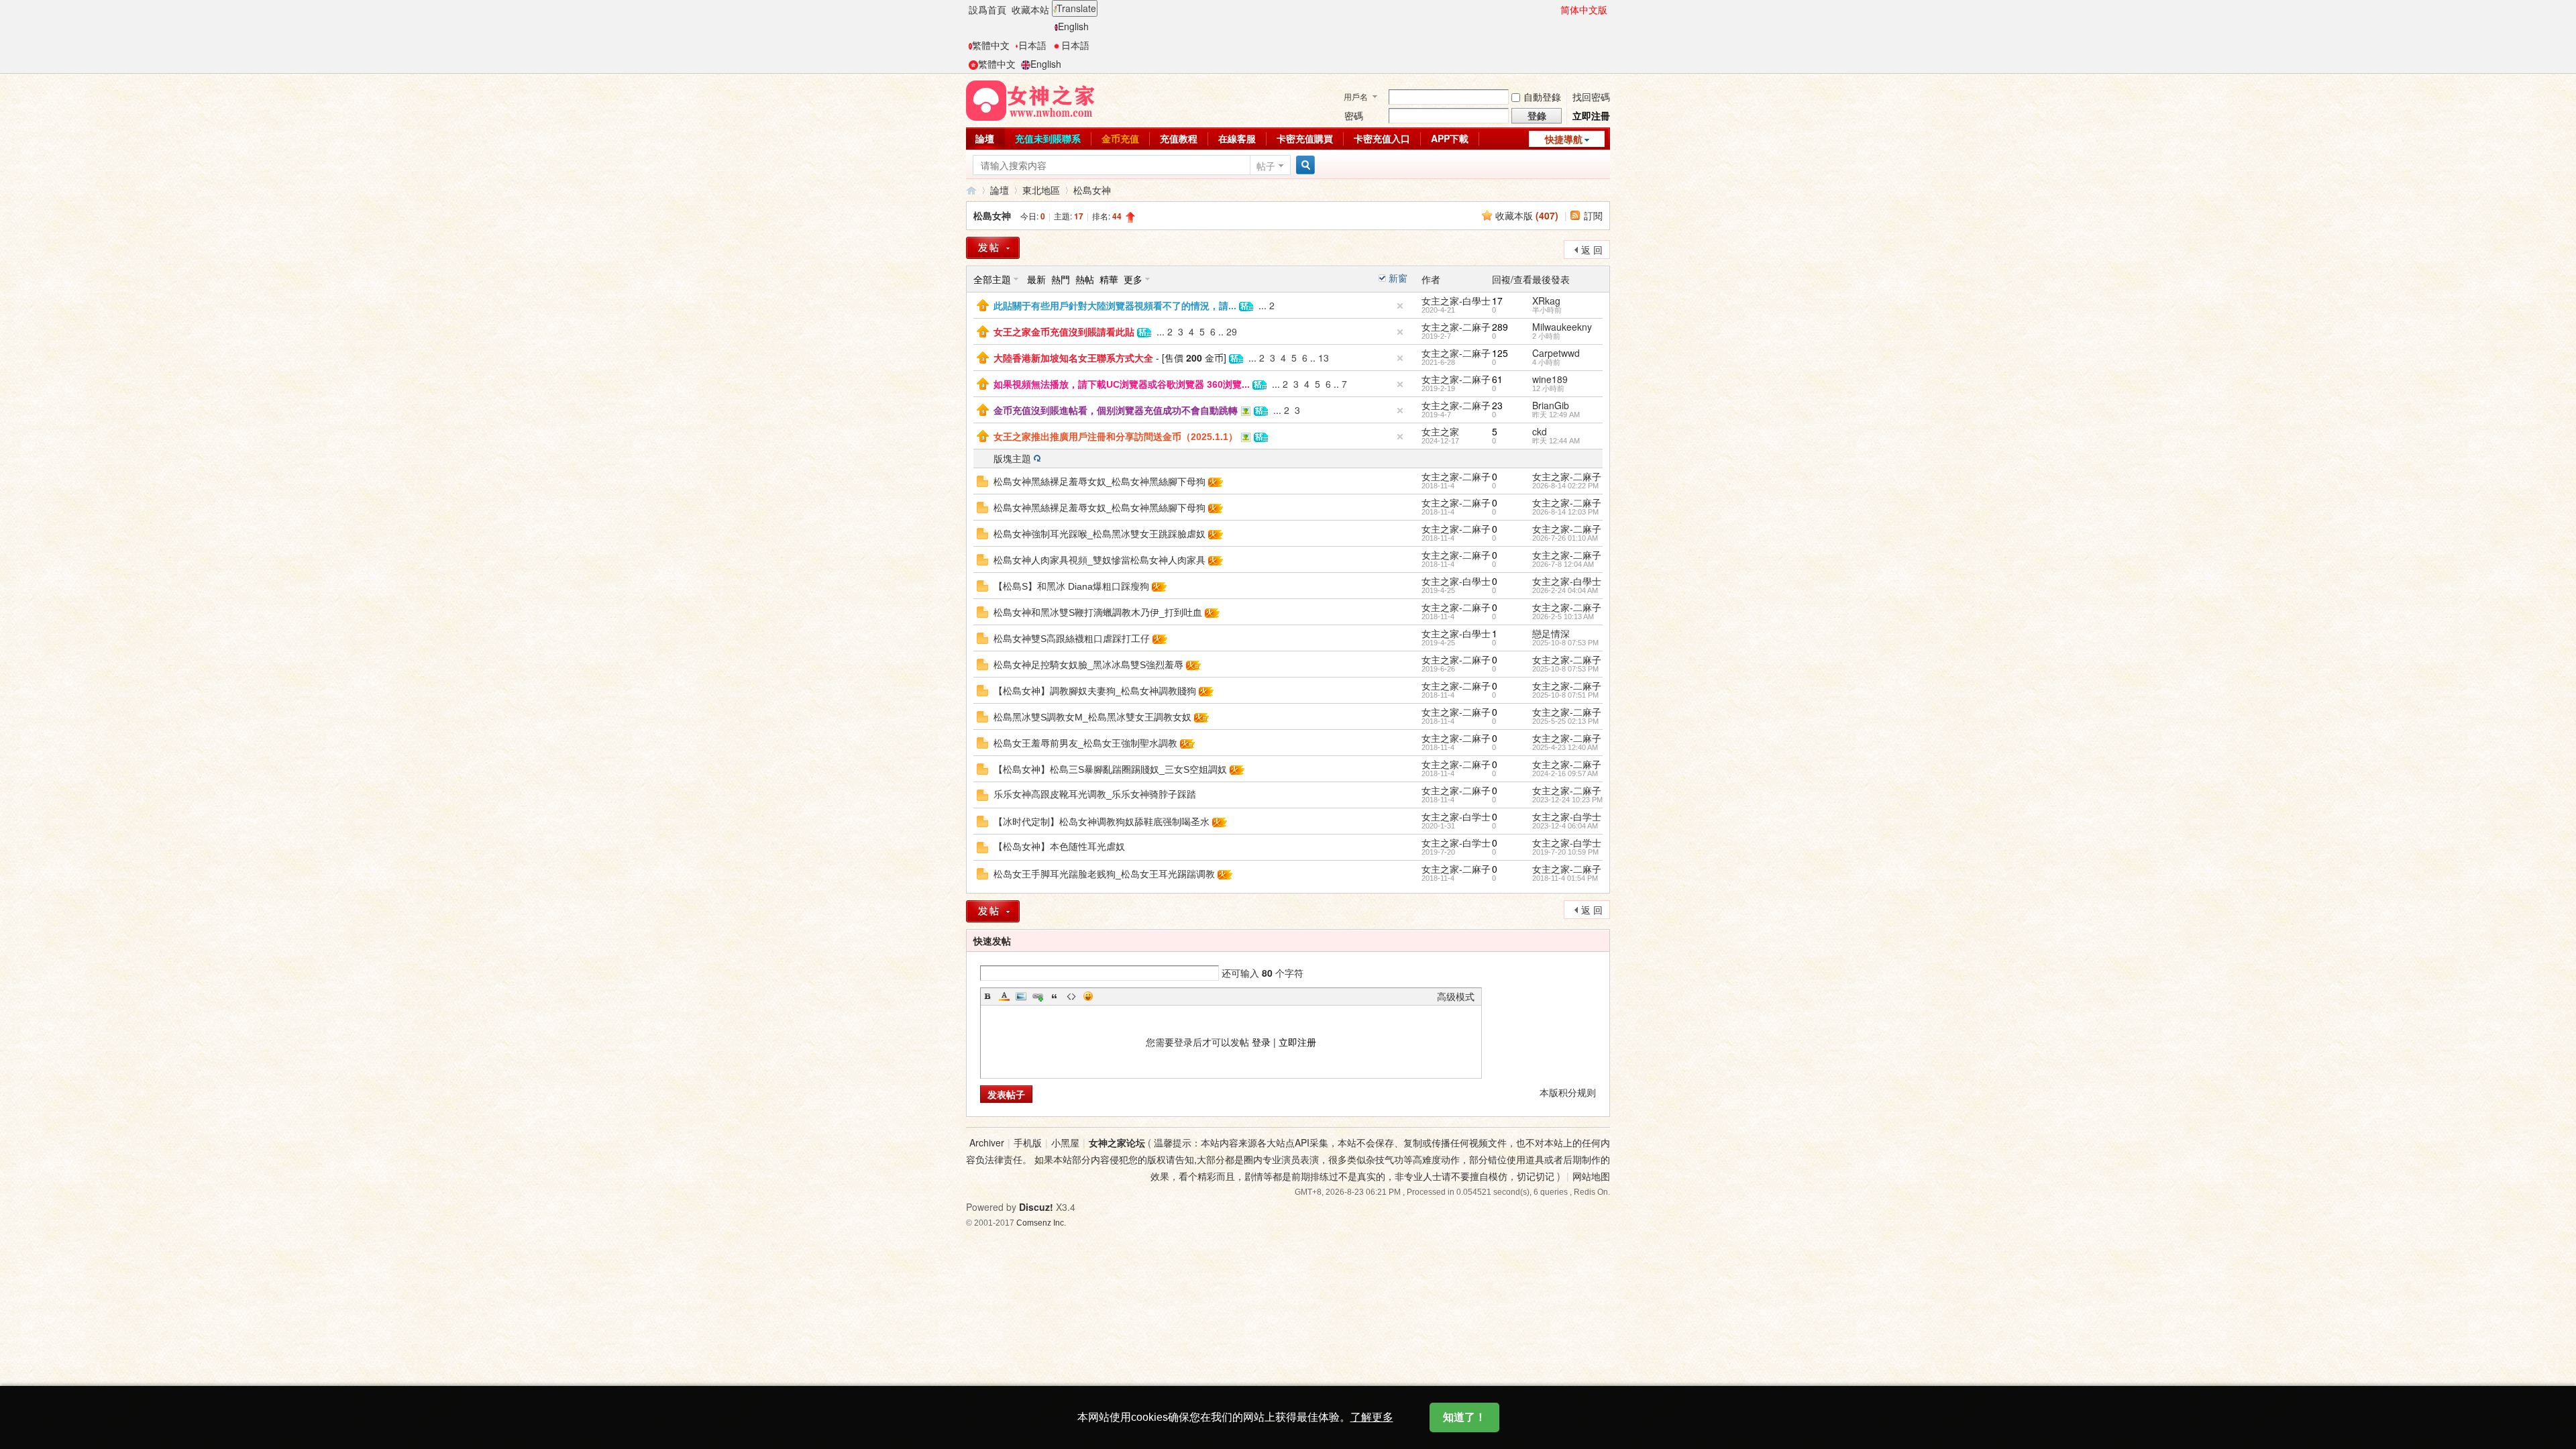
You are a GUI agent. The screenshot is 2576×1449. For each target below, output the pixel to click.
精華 (1109, 279)
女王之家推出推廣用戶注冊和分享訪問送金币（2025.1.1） (1116, 437)
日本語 (1032, 45)
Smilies (1088, 996)
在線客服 (1237, 138)
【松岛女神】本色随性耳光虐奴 (1059, 847)
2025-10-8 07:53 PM (1565, 643)
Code (1071, 996)
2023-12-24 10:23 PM (1567, 800)
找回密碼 (1591, 97)
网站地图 (1591, 1176)
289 (1500, 327)
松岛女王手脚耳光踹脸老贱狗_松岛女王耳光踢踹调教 (1104, 874)
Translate (1076, 8)
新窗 (1398, 278)
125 (1500, 353)
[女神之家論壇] (1030, 99)
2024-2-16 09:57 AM (1565, 773)
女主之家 (1440, 431)
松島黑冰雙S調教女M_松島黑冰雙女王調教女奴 (1092, 717)
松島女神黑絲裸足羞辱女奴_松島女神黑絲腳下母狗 (1099, 482)
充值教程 (1179, 138)
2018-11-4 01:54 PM (1565, 878)
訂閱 (1593, 215)
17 (1497, 301)
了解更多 (1372, 1417)
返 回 (1592, 250)
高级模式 (1456, 996)
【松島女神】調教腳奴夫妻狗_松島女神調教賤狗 (1095, 691)
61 (1497, 379)
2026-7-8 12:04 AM (1563, 564)
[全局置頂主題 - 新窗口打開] (983, 304)
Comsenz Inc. (1041, 1223)
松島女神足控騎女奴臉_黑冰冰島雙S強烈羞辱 (1088, 665)
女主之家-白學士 (1456, 301)
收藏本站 (1030, 9)
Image (1021, 996)
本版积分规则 (1568, 1092)
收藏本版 (1527, 215)
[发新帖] (993, 911)
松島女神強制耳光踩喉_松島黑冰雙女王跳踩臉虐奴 (1099, 534)
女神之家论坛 (1117, 1142)
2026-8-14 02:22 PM (1565, 486)
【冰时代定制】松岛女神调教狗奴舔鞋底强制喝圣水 (1102, 822)
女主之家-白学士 (1456, 816)
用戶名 (1356, 96)
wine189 (1550, 379)
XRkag (1546, 301)
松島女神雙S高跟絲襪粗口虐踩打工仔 (1072, 639)
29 (1232, 331)
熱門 (1061, 279)
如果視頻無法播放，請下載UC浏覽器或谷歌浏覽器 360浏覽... (1122, 384)
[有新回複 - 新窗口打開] (982, 480)
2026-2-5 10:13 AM (1563, 616)
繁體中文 (991, 45)
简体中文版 (1584, 9)
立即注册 (1297, 1042)
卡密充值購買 (1305, 138)
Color (1004, 996)
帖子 (1266, 166)
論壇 (985, 138)
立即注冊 (1591, 115)
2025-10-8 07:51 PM (1565, 695)
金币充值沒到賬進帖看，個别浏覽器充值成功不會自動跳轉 (1116, 411)
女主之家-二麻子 (1456, 327)
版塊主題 (1012, 458)
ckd (1540, 431)
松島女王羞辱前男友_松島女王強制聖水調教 (1085, 743)
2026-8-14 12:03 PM (1565, 512)
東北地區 (1041, 190)
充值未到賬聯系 (1048, 138)
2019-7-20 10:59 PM (1565, 852)
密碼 (1354, 115)
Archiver (987, 1142)
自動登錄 (1542, 97)
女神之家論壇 (971, 190)
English (1073, 26)
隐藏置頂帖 (1400, 306)
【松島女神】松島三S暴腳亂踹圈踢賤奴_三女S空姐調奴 (1110, 769)
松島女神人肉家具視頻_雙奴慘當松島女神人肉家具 (1099, 560)
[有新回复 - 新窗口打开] (982, 794)
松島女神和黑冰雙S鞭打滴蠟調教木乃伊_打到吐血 (1098, 612)
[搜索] (1303, 165)
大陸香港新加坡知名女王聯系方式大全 (1073, 358)
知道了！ (1464, 1417)
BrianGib (1551, 405)
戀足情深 (1551, 633)
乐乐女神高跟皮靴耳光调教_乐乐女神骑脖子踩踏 (1095, 794)
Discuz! (1036, 1207)
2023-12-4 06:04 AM (1565, 826)
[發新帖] (993, 248)
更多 (1133, 279)
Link (1038, 996)
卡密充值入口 (1382, 138)
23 (1497, 405)
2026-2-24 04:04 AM (1565, 590)
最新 (1036, 279)
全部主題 (992, 279)
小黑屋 (1065, 1142)
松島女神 (1092, 190)
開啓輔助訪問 (1554, 9)
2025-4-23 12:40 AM (1565, 747)
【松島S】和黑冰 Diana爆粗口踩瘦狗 (1071, 586)
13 (1324, 358)
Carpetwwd (1556, 353)
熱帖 (1085, 279)
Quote (1055, 996)
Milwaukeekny (1562, 327)
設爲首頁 (987, 9)
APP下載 (1450, 138)
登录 (1261, 1042)
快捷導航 (1564, 139)
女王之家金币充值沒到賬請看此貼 (1064, 332)
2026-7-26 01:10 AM (1565, 538)
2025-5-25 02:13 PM (1565, 721)
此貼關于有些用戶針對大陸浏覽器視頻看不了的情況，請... (1115, 306)
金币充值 (1120, 138)
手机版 (1028, 1142)
